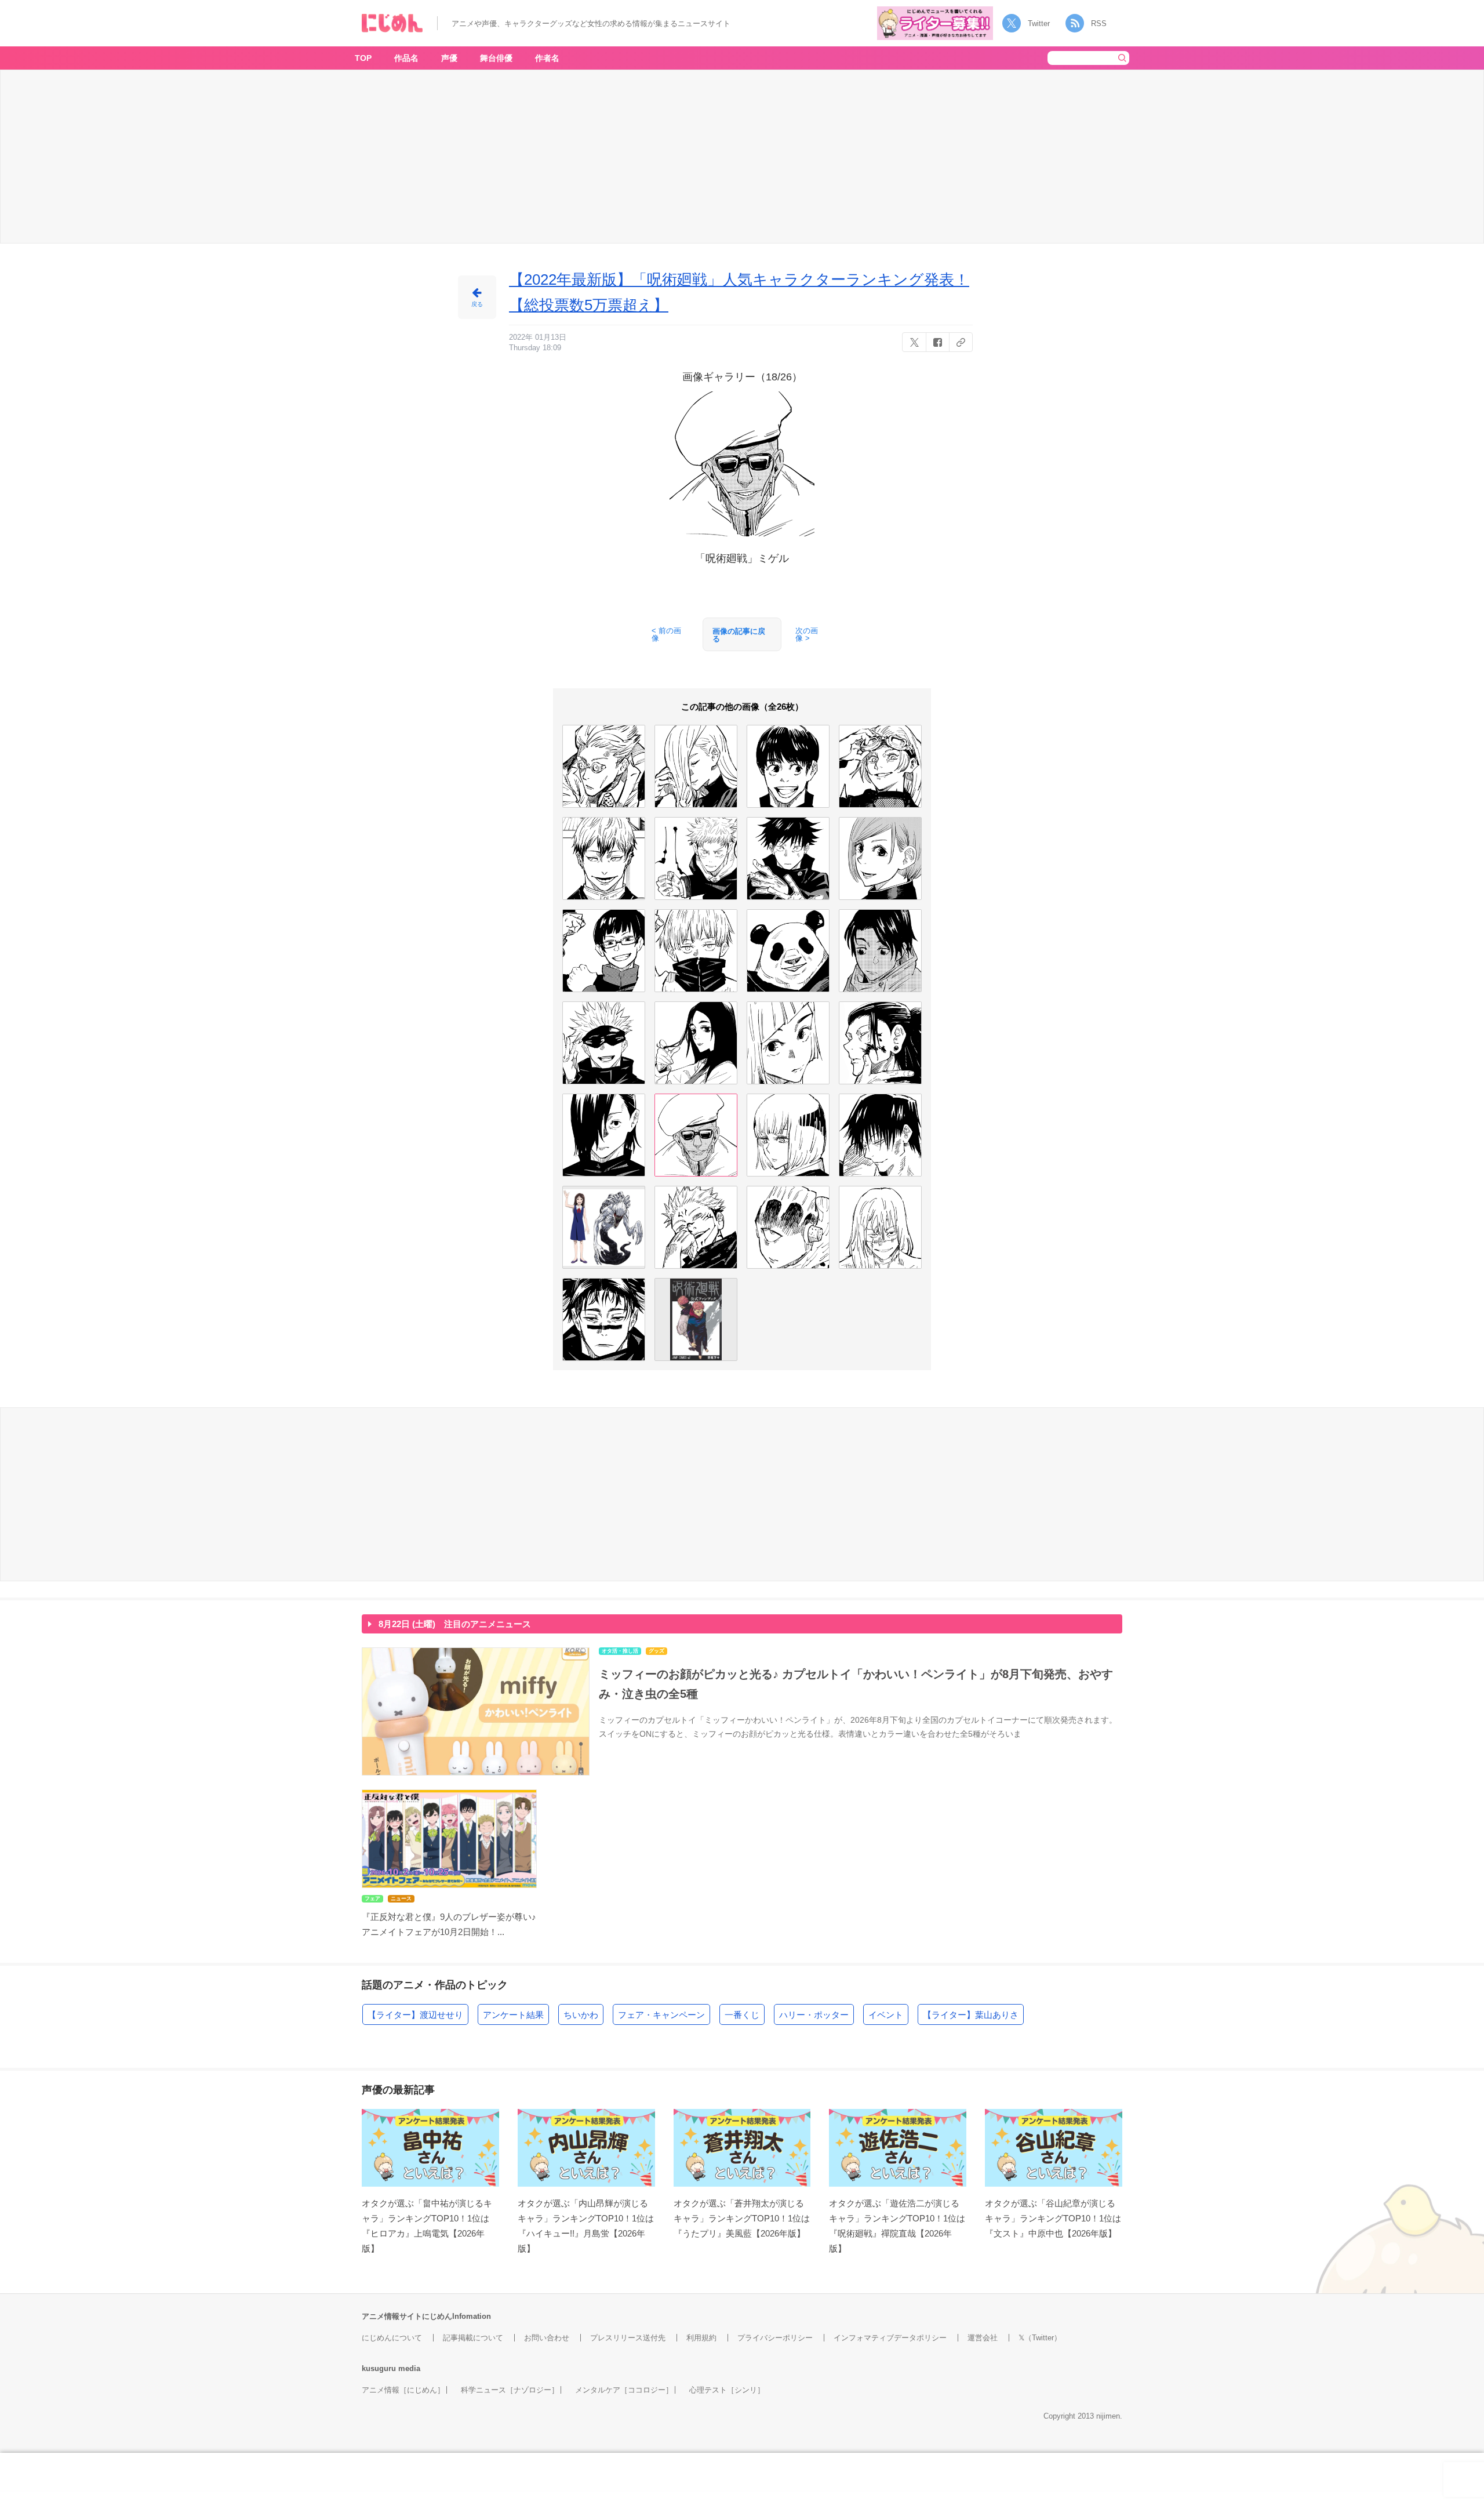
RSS (1099, 23)
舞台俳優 (496, 58)
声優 (449, 58)
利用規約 (701, 2338)
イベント (886, 2015)
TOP (363, 58)
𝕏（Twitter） (1040, 2338)
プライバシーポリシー (775, 2338)
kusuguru (379, 2368)
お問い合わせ (547, 2338)
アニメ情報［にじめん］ (403, 2390)
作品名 (406, 58)
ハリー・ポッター (814, 2015)
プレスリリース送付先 (628, 2338)
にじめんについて (392, 2338)
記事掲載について (473, 2338)
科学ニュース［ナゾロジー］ (510, 2390)
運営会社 (983, 2338)
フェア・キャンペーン (661, 2015)
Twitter (1039, 23)
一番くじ (742, 2015)
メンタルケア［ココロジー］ (624, 2390)
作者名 (547, 58)
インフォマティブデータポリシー (890, 2338)
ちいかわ (581, 2015)
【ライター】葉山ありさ (971, 2015)
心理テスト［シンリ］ (727, 2390)
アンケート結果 (513, 2015)
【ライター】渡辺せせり (415, 2015)
